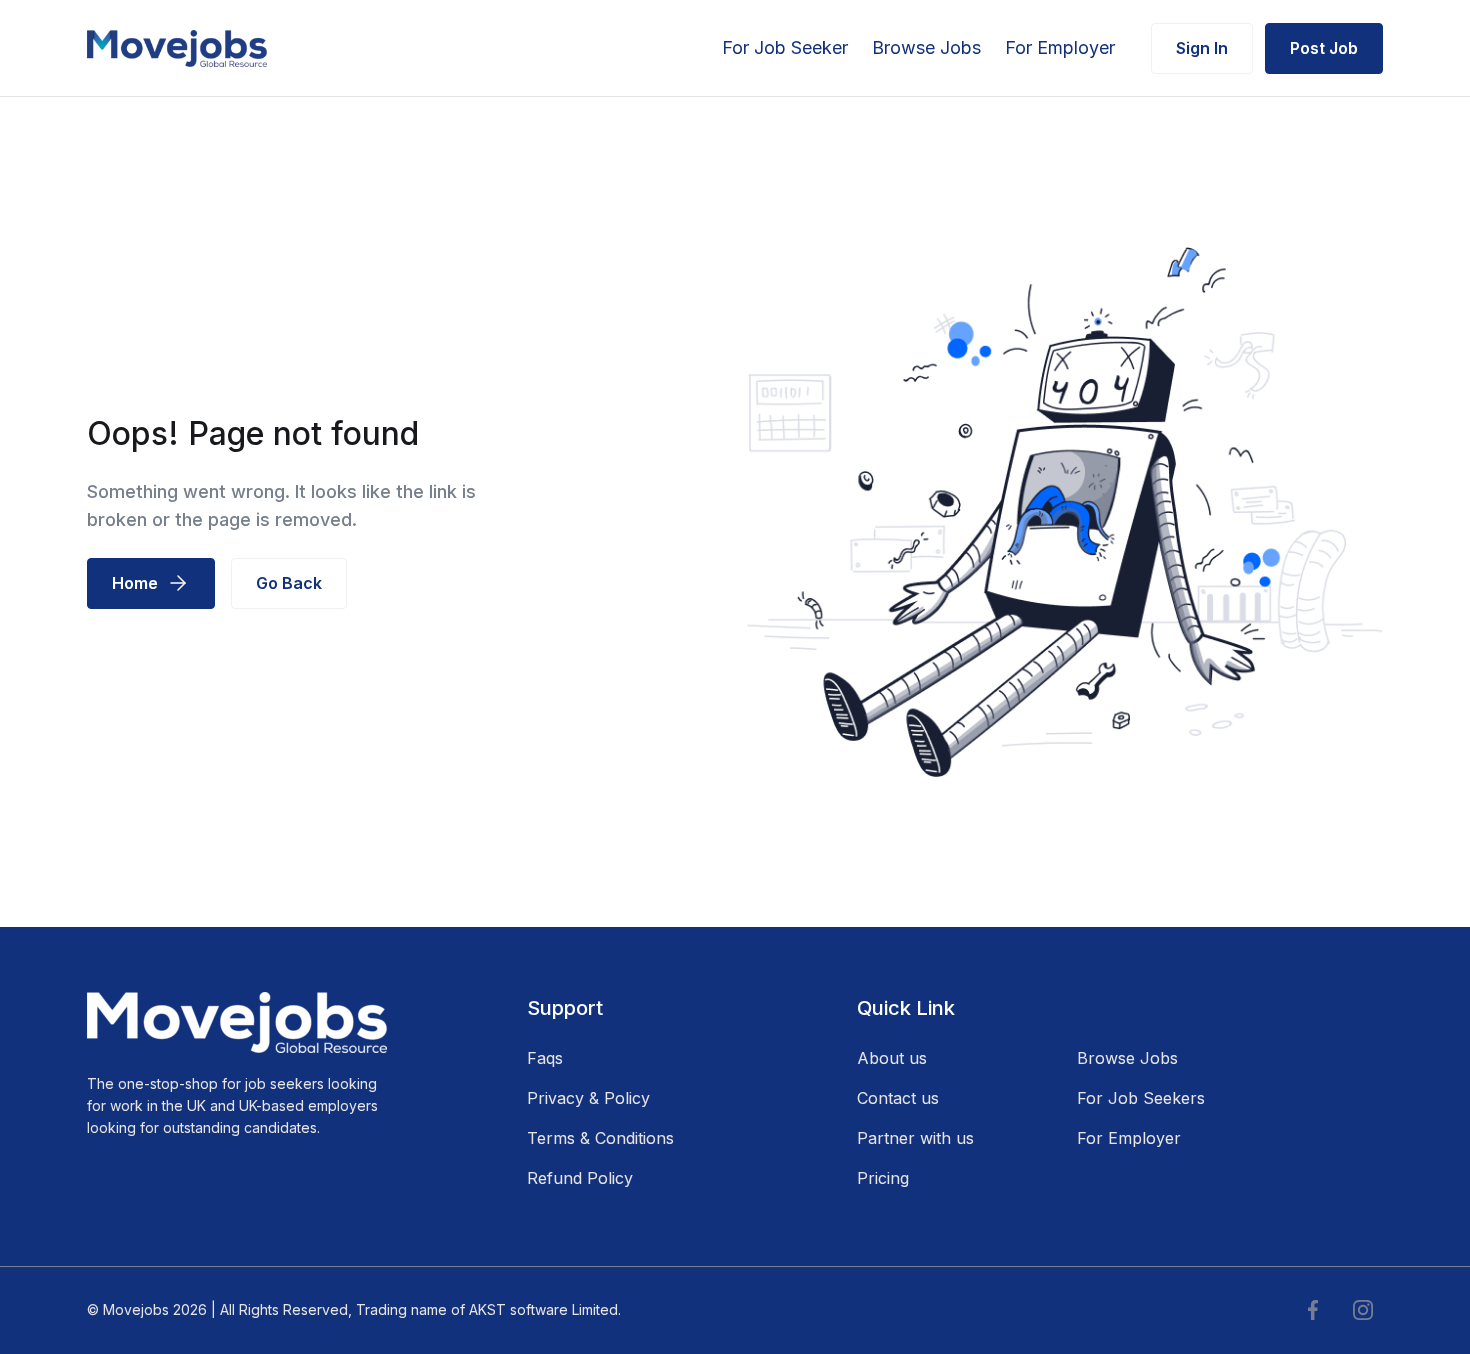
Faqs (545, 1058)
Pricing (883, 1178)
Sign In (1202, 48)
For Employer (1060, 47)
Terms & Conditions (600, 1138)
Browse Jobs (926, 47)
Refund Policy (580, 1178)
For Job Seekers (1141, 1098)
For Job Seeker (785, 47)
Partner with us (915, 1138)
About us (892, 1058)
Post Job (1324, 48)
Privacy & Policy (588, 1098)
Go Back (289, 583)
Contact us (898, 1098)
